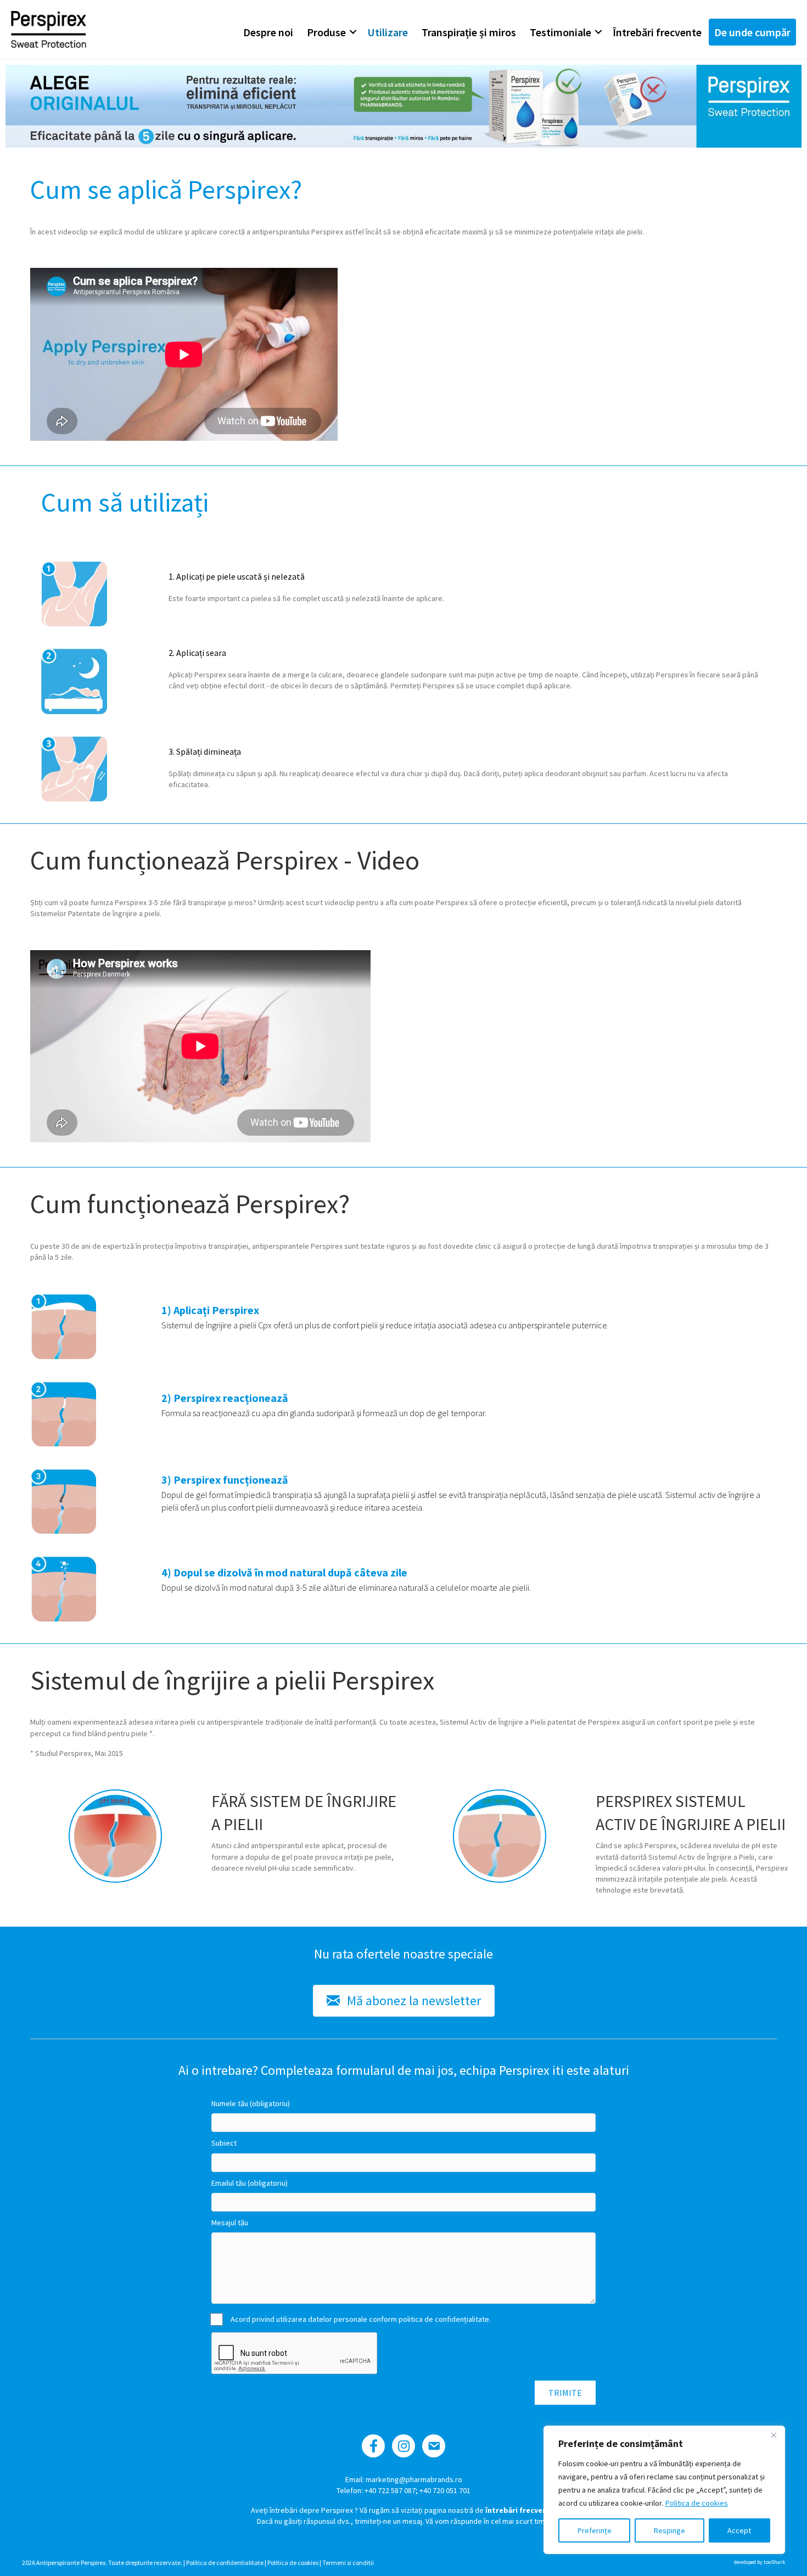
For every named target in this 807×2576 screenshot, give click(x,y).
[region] (664, 2490)
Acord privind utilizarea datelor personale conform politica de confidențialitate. (361, 2319)
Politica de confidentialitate (225, 2563)
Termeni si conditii (348, 2563)
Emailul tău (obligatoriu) (250, 2183)
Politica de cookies (697, 2503)
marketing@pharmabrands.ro (414, 2479)
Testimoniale (561, 32)
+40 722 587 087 (390, 2490)
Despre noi (268, 32)
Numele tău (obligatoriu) (251, 2103)
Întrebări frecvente (657, 32)
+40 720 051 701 (445, 2490)
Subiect (224, 2143)
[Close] (774, 2435)
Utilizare (388, 32)
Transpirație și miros (469, 32)
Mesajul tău (230, 2223)
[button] (353, 32)
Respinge (669, 2530)
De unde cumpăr (752, 32)
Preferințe (595, 2530)
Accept (739, 2530)
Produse (326, 32)
